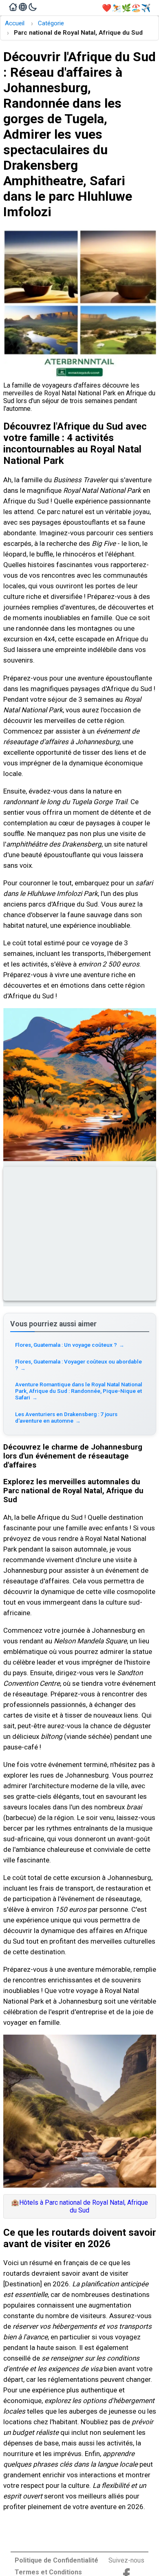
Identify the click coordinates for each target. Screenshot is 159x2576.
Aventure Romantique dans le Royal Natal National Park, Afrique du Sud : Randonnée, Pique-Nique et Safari (79, 1391)
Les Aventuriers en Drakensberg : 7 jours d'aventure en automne (66, 1417)
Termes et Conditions (48, 2572)
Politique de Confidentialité (56, 2560)
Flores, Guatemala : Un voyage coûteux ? (70, 1345)
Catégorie (51, 23)
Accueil (15, 23)
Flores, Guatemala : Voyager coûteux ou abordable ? (78, 1365)
